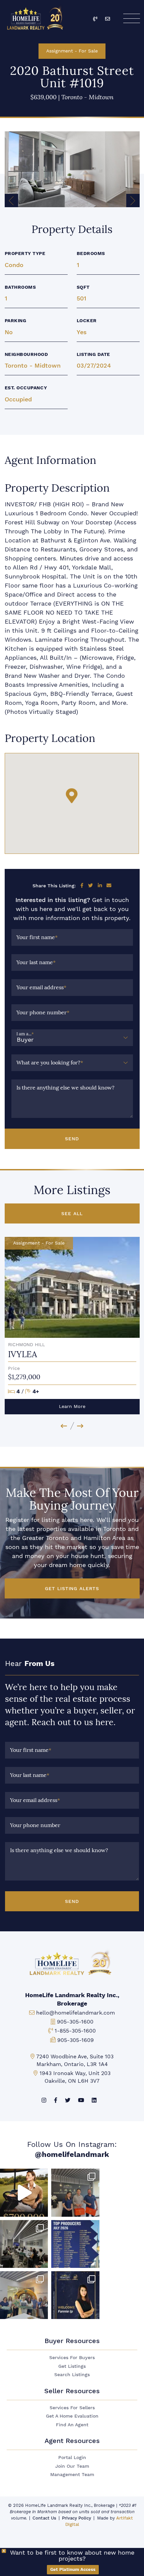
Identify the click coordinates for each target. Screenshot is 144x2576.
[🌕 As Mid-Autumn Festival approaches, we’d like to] (75, 2193)
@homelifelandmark (72, 2154)
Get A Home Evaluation (72, 2416)
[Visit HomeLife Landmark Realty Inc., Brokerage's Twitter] (68, 2100)
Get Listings (72, 2366)
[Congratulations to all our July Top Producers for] (75, 2244)
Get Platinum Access (73, 2569)
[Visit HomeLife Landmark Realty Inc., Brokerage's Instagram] (44, 2100)
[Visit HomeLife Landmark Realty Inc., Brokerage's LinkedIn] (94, 2100)
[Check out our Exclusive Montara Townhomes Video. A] (24, 2193)
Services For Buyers (72, 2358)
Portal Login (72, 2458)
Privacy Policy (77, 2518)
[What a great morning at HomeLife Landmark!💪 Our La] (24, 2244)
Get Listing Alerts (72, 1588)
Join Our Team (72, 2466)
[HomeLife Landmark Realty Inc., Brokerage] (36, 17)
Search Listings (72, 2375)
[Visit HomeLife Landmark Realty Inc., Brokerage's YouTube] (81, 2100)
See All (72, 1213)
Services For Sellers (72, 2408)
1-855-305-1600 (75, 2031)
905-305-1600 (75, 2022)
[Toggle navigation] (131, 18)
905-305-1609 (76, 2040)
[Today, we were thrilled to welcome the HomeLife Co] (24, 2295)
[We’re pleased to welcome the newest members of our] (75, 2295)
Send (72, 1139)
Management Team (72, 2475)
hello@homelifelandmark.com (76, 2013)
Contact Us (44, 2518)
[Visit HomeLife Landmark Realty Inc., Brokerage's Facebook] (56, 2100)
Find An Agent (72, 2425)
